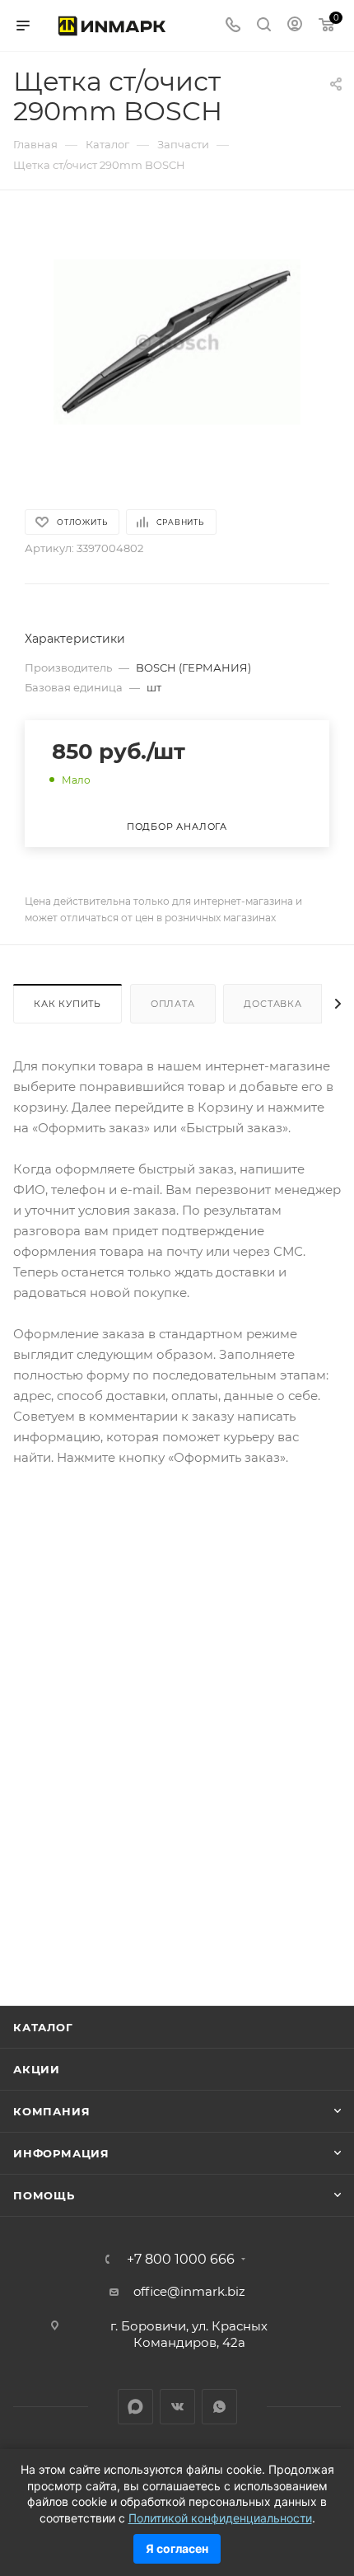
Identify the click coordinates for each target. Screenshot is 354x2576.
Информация (61, 2153)
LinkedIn (135, 2407)
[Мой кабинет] (295, 26)
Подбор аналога (177, 827)
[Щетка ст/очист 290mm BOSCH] (177, 341)
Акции (37, 2069)
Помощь (44, 2195)
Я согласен (177, 2548)
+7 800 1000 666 (181, 2260)
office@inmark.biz (189, 2291)
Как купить (68, 1004)
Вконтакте (177, 2407)
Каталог (43, 2027)
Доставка (272, 1004)
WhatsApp (219, 2407)
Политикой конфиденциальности (220, 2518)
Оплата (173, 1004)
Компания (51, 2111)
